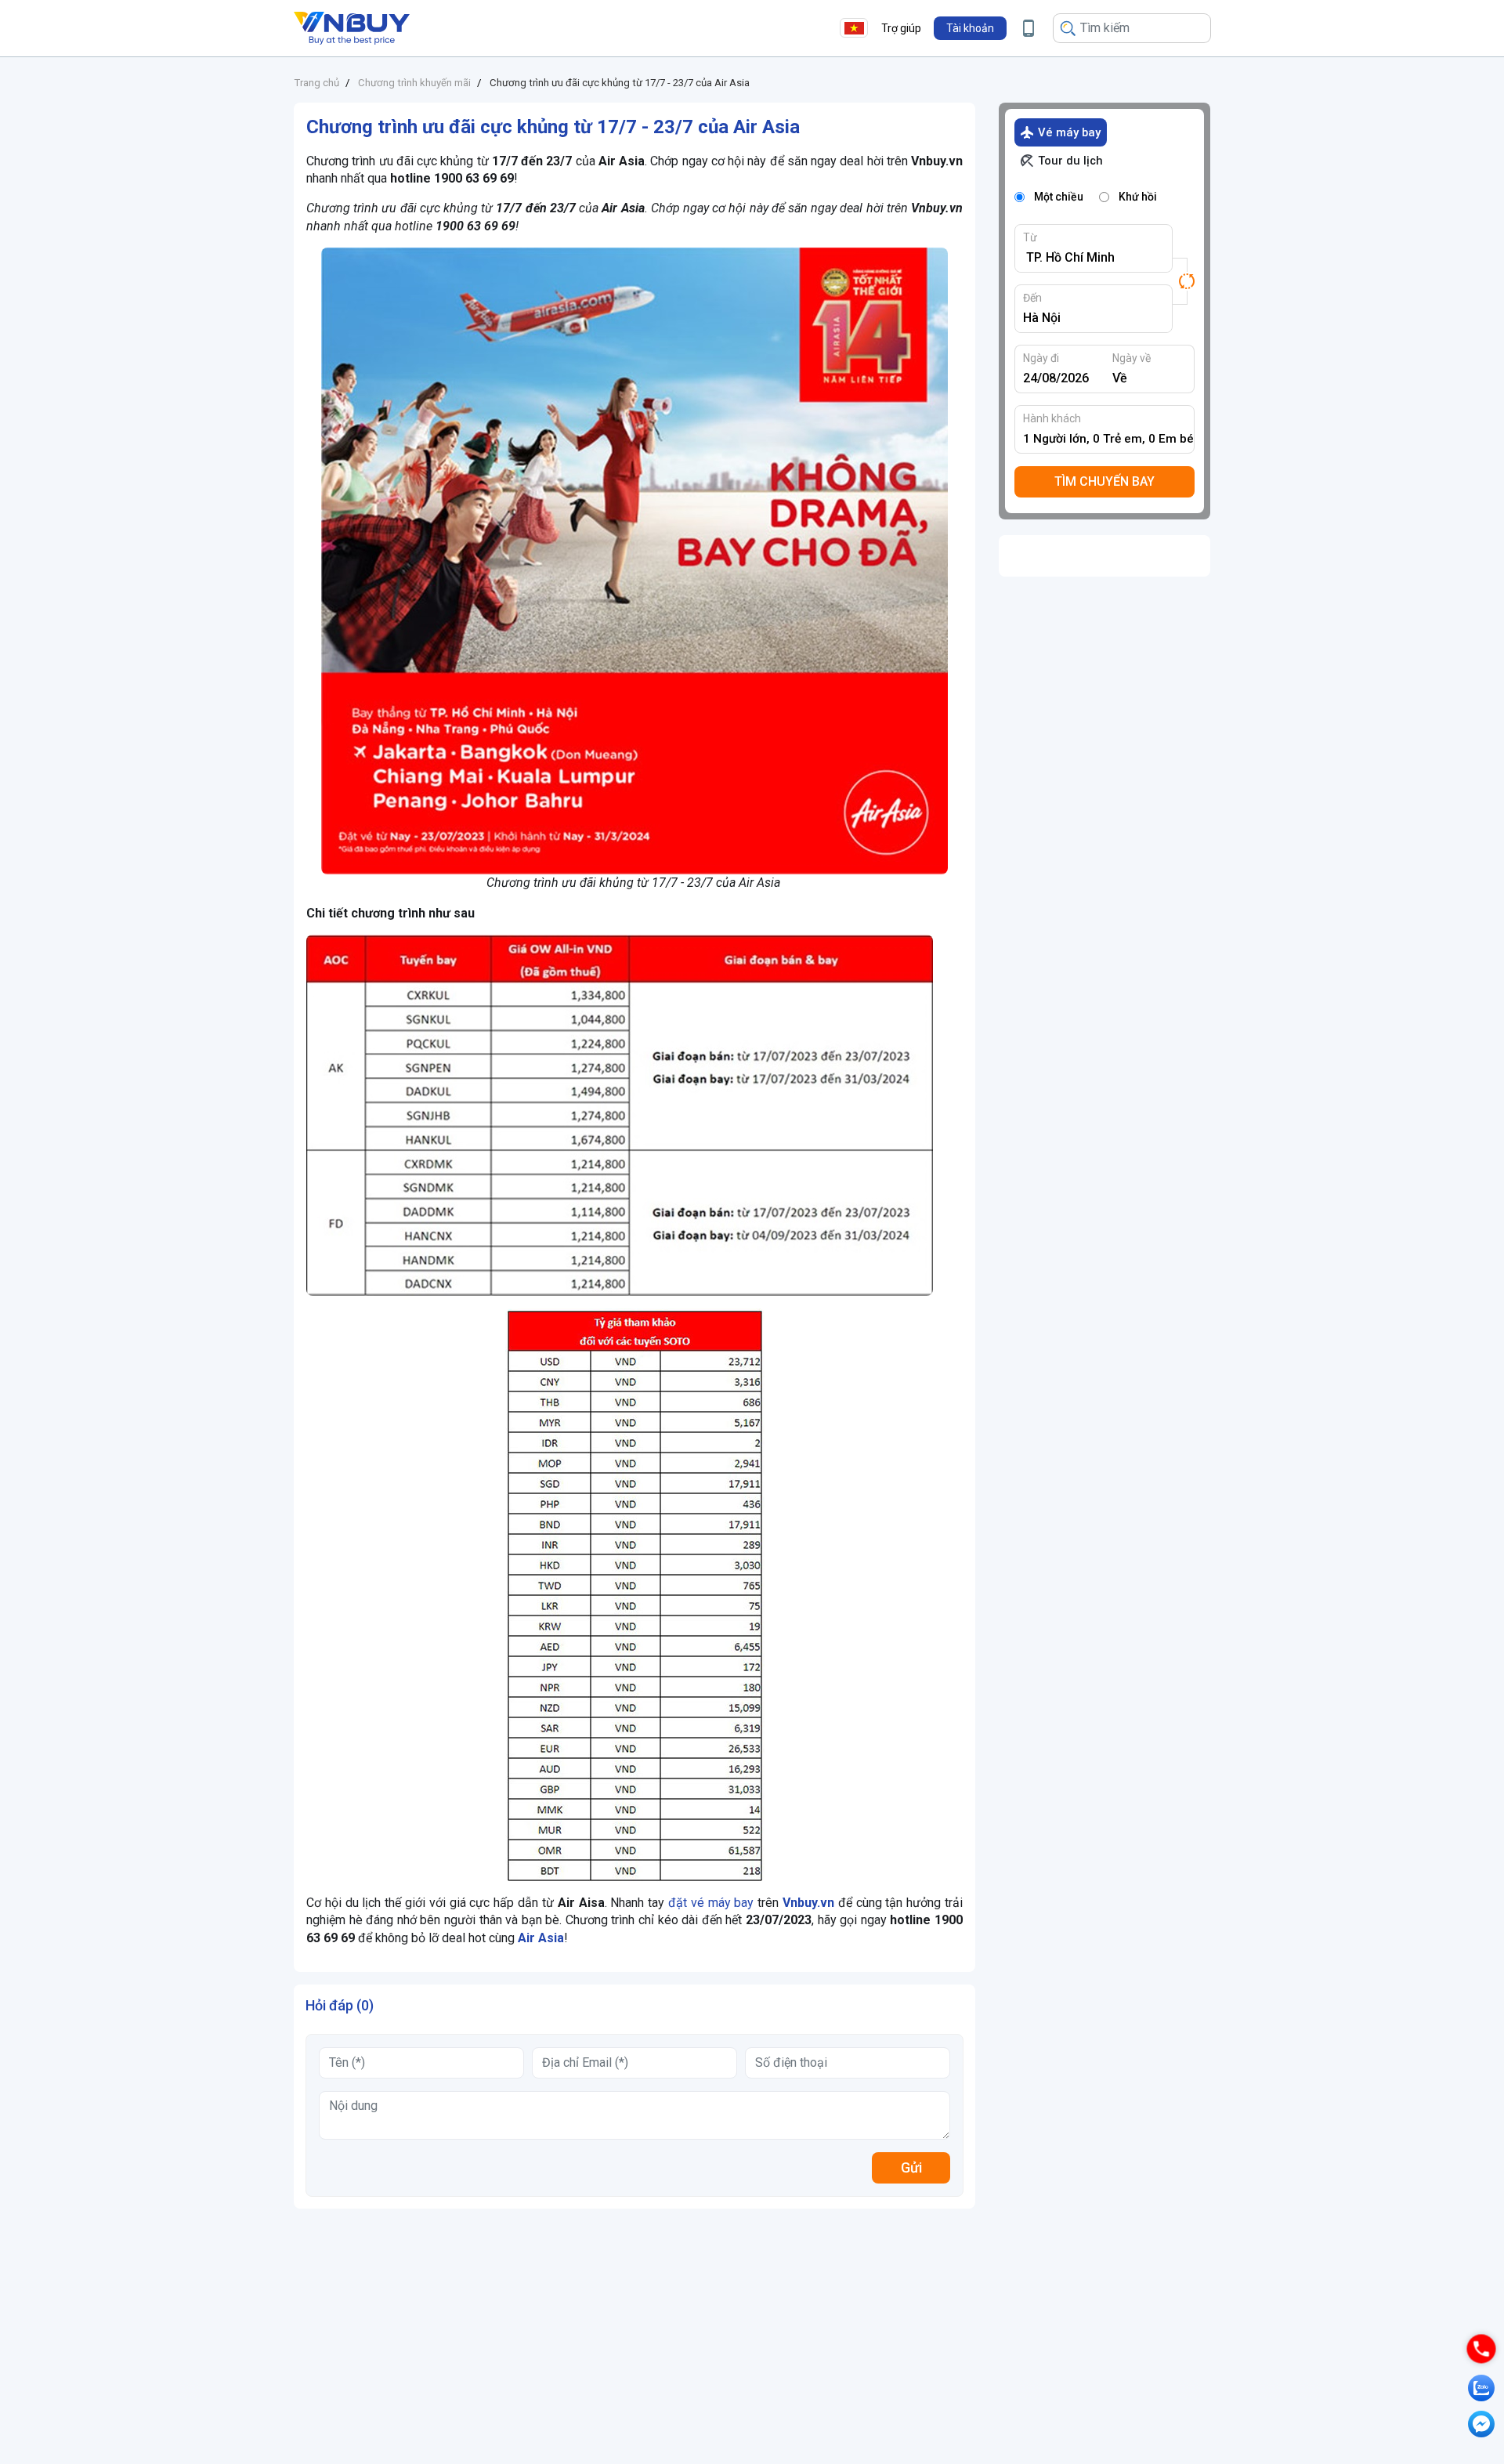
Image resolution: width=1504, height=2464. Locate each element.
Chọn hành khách (1109, 439)
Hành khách (1052, 418)
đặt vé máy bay (711, 1903)
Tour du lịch (1070, 161)
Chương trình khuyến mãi (414, 83)
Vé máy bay (1069, 132)
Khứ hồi (1138, 197)
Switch (1184, 281)
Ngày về (1132, 358)
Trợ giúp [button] (901, 28)
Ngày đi (1041, 358)
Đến (1032, 298)
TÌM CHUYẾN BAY (1104, 481)
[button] (970, 28)
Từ (1030, 237)
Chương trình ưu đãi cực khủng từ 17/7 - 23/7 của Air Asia (620, 83)
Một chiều (1059, 197)
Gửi (911, 2167)
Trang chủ (316, 83)
